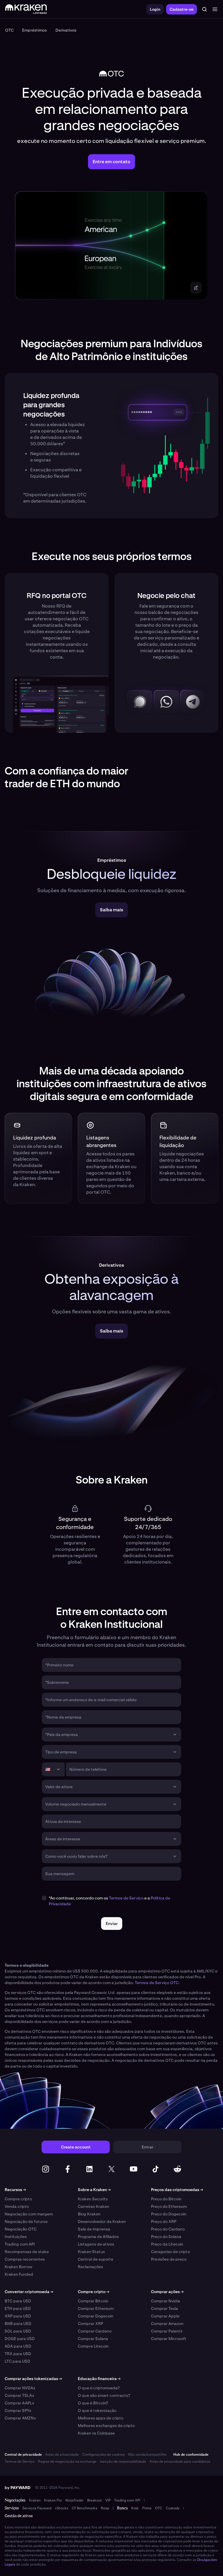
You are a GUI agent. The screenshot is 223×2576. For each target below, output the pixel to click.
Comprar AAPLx (19, 2403)
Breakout (95, 2500)
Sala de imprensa (94, 2229)
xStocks (62, 2508)
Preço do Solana (166, 2237)
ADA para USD (18, 2346)
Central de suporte (96, 2259)
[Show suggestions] (175, 1735)
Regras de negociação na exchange (67, 2462)
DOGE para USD (20, 2339)
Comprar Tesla (164, 2308)
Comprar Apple (165, 2316)
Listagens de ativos (96, 2244)
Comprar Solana (93, 2339)
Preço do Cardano (168, 2229)
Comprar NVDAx (20, 2388)
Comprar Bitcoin (93, 2301)
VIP (108, 2500)
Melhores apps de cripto (101, 2418)
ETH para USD (18, 2308)
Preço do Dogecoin (169, 2214)
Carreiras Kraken (93, 2206)
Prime (147, 2508)
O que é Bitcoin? (93, 2403)
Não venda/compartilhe (147, 2455)
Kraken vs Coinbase (96, 2433)
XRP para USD (18, 2316)
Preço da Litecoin (167, 2244)
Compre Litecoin (93, 2346)
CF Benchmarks (84, 2508)
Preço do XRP (164, 2221)
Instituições (16, 2237)
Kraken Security (93, 2199)
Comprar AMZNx (20, 2418)
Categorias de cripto (170, 2252)
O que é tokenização (97, 2410)
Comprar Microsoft (169, 2339)
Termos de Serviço (126, 1898)
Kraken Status (91, 2252)
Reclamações (90, 2267)
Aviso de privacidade (62, 2455)
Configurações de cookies (103, 2455)
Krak (135, 2508)
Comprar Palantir (167, 2331)
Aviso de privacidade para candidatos (180, 2462)
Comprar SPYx (18, 2410)
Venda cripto (17, 2206)
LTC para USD (17, 2361)
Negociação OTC (21, 2229)
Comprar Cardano (95, 2331)
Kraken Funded (19, 2274)
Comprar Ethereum (96, 2308)
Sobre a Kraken (94, 2190)
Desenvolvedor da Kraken (102, 2221)
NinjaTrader (74, 2500)
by (18, 2488)
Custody (173, 2508)
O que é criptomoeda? (99, 2388)
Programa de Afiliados (98, 2237)
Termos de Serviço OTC (157, 1983)
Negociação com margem (29, 2214)
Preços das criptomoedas (177, 2190)
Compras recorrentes (25, 2259)
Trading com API (20, 2244)
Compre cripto (18, 2199)
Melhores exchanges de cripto (106, 2426)
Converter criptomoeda (29, 2292)
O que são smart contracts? (104, 2395)
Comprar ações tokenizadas (33, 2379)
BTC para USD (18, 2301)
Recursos (15, 2190)
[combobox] (107, 1735)
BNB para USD (18, 2324)
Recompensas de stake (27, 2252)
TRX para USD (18, 2354)
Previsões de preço (169, 2259)
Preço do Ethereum (169, 2206)
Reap (105, 2508)
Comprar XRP (90, 2324)
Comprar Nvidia (166, 2301)
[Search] (204, 9)
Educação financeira (99, 2379)
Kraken (35, 2500)
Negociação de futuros (26, 2221)
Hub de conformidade (191, 2455)
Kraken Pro (53, 2500)
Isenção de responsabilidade (123, 2462)
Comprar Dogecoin (96, 2316)
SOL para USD (18, 2331)
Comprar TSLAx (19, 2395)
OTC (159, 2508)
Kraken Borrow (18, 2267)
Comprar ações (167, 2292)
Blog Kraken (89, 2214)
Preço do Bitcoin (166, 2199)
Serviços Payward (37, 2508)
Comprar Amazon (167, 2324)
